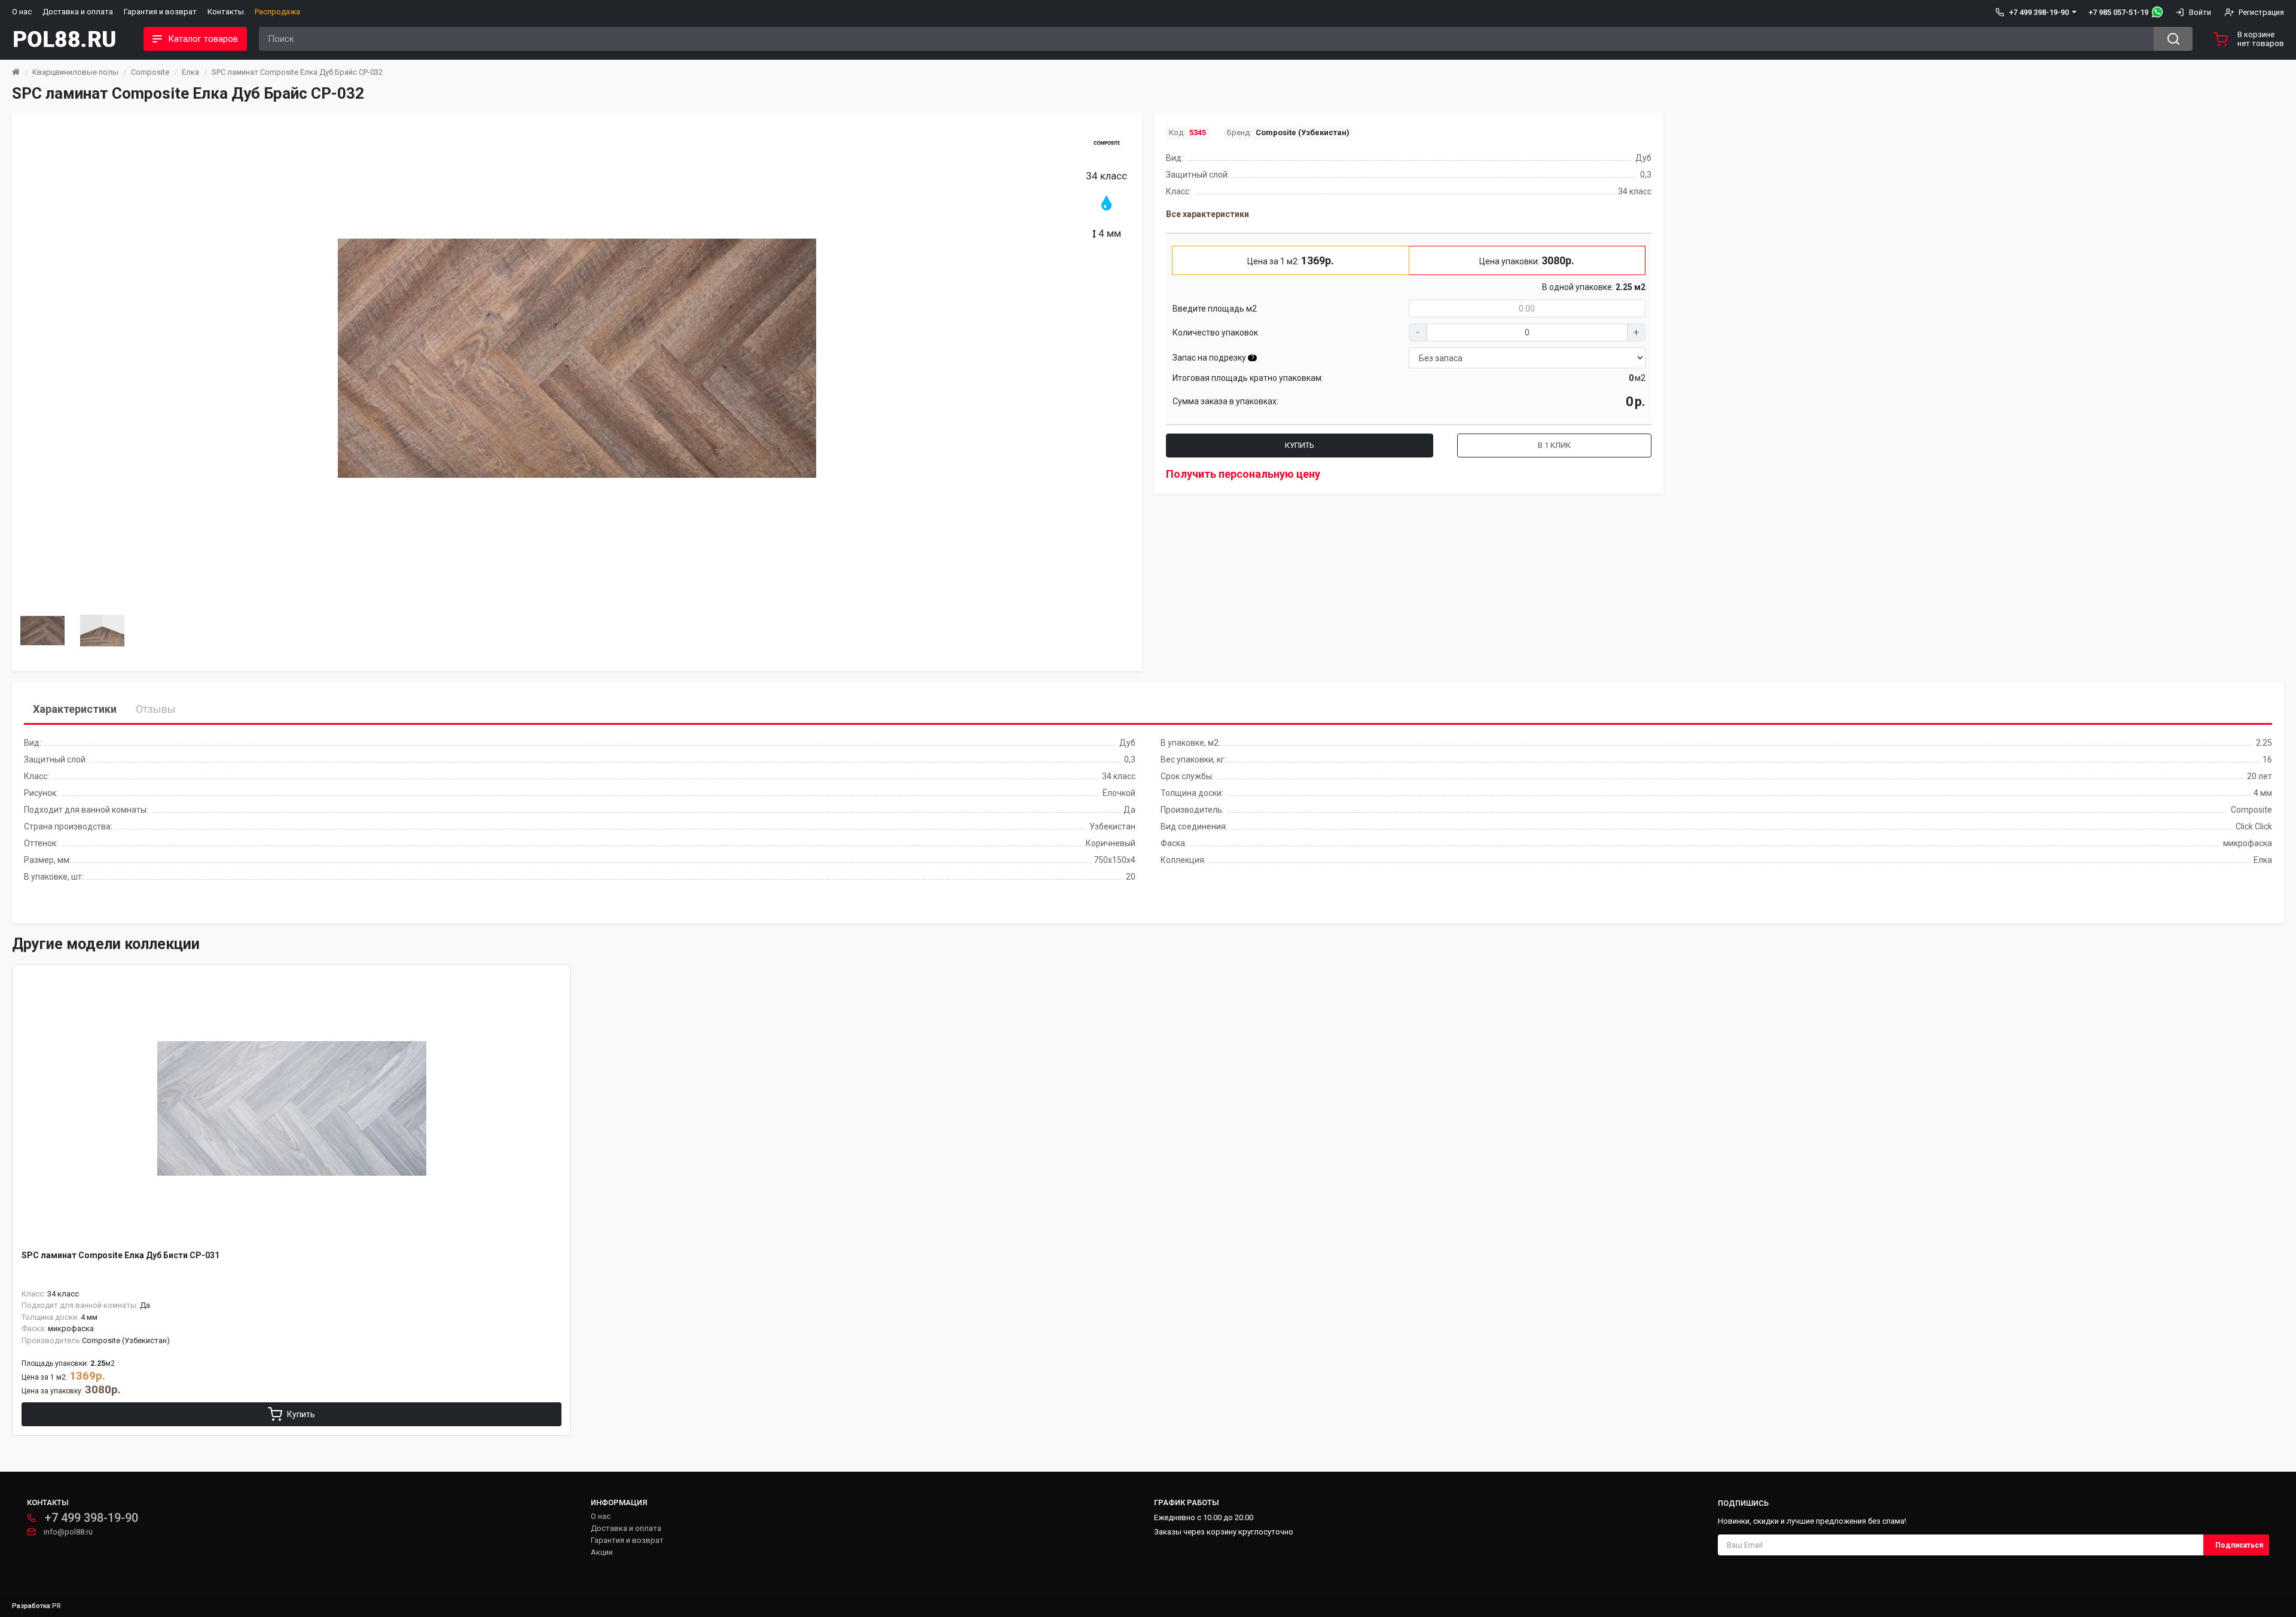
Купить (1300, 445)
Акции (602, 1552)
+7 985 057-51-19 (2118, 12)
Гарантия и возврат (160, 12)
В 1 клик (1554, 445)
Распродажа (277, 12)
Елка (190, 72)
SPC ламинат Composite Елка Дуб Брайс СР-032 (297, 72)
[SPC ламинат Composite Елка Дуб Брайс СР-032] (577, 358)
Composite (150, 72)
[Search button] (2173, 39)
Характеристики (75, 709)
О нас (22, 12)
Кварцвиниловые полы (75, 72)
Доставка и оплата (78, 12)
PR (57, 1606)
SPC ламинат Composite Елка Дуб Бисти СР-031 (120, 1255)
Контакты (226, 12)
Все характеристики (1207, 214)
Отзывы (156, 709)
